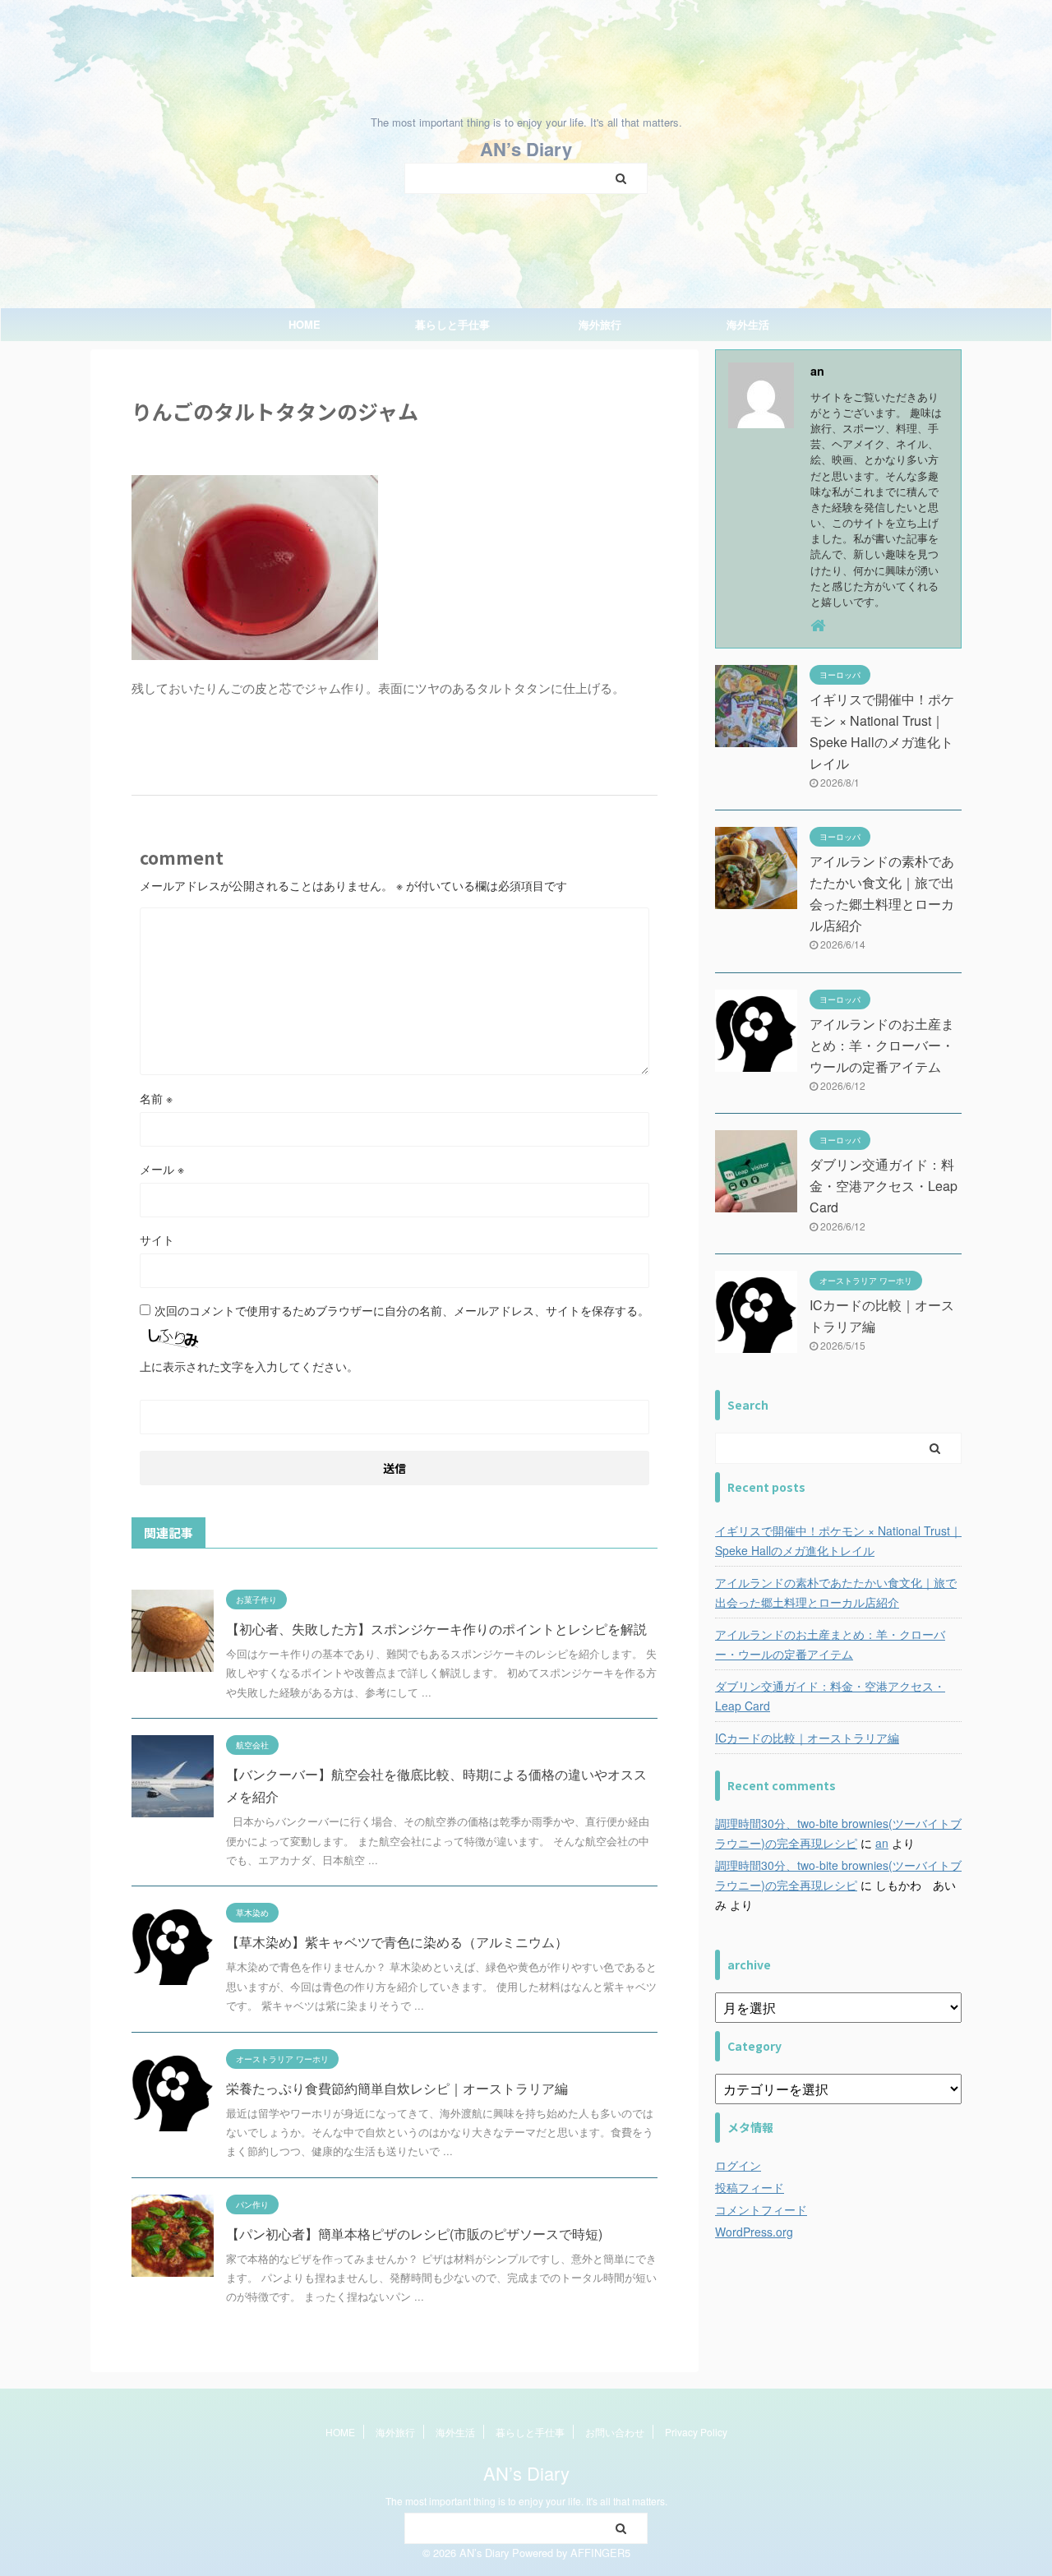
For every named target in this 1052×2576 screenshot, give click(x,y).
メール (162, 1169)
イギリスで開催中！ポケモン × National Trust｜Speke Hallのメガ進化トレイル (838, 1540)
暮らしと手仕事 (452, 324)
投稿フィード (750, 2187)
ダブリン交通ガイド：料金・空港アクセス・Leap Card (884, 1186)
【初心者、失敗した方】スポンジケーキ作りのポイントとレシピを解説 (436, 1629)
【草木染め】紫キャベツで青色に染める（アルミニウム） (397, 1942)
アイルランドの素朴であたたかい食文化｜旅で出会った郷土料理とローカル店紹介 (836, 1592)
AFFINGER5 (600, 2553)
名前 (156, 1098)
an (882, 1843)
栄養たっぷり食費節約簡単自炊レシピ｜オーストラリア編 (397, 2088)
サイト (157, 1240)
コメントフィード (761, 2209)
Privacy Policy (696, 2432)
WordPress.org (754, 2232)
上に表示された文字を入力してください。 (249, 1366)
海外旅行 (600, 324)
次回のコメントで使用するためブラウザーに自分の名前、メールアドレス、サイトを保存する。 (402, 1310)
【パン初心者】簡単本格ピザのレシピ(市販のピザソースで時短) (414, 2234)
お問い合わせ (615, 2432)
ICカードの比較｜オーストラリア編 (807, 1738)
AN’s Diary (526, 149)
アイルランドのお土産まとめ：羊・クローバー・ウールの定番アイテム (882, 1045)
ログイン (738, 2165)
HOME (305, 324)
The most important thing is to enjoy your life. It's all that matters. (526, 2501)
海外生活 (748, 324)
